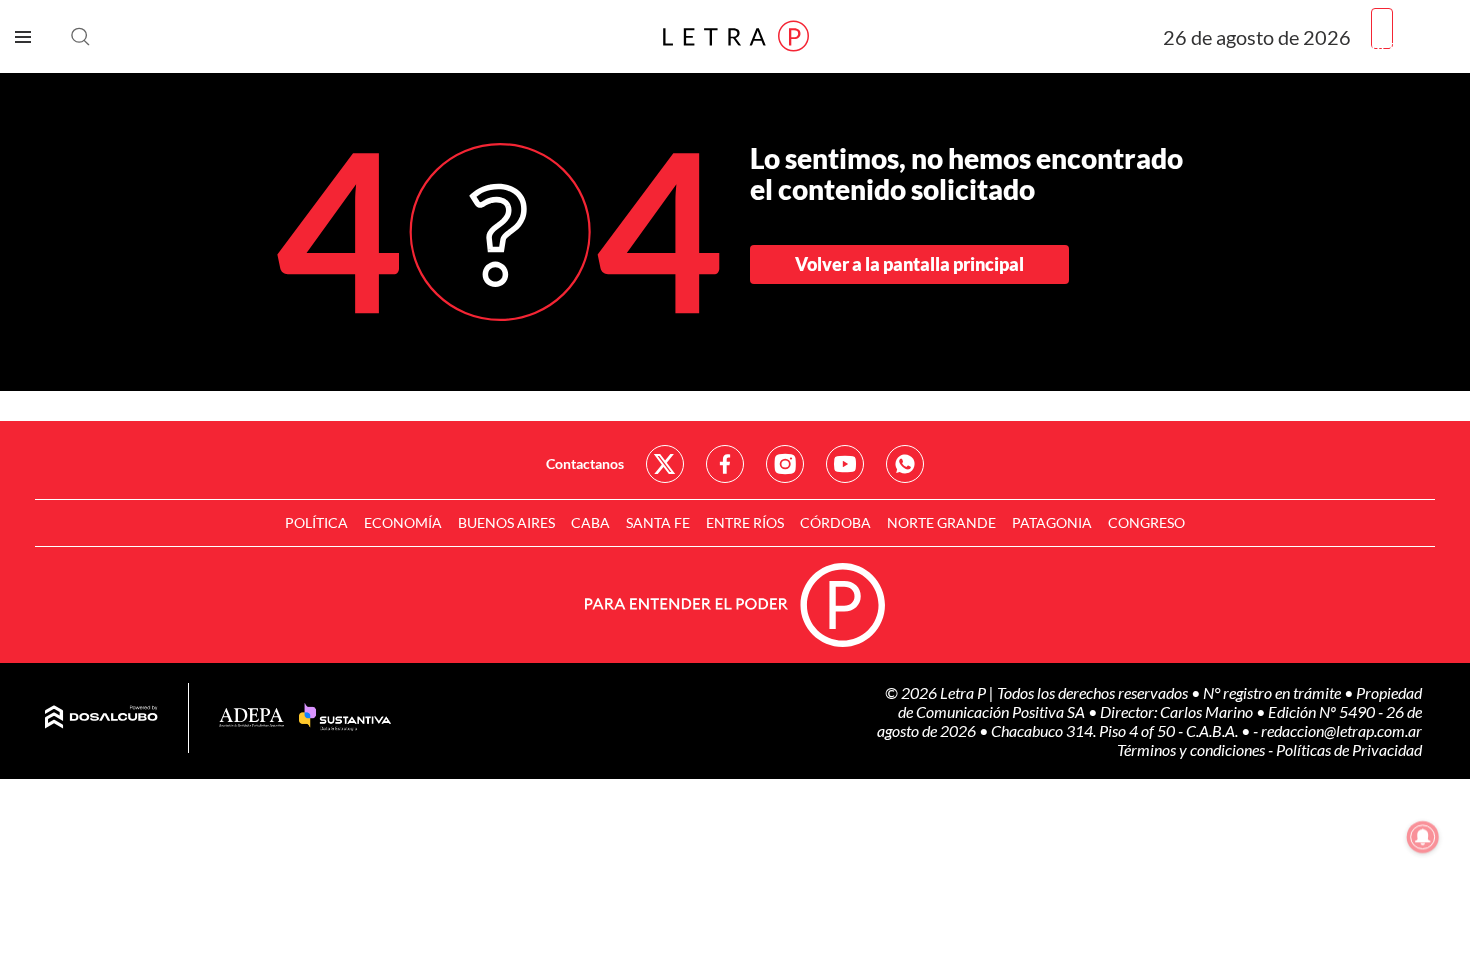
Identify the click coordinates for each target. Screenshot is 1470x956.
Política (316, 522)
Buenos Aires (506, 522)
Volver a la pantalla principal (909, 264)
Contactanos (585, 463)
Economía (403, 522)
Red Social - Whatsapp (905, 464)
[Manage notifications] (1423, 837)
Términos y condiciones (1192, 749)
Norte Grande (941, 522)
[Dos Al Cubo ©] (101, 718)
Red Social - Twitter (665, 464)
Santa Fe (658, 522)
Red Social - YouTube (845, 464)
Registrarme (1413, 44)
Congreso (1146, 522)
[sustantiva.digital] (345, 718)
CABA (590, 522)
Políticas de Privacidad (1349, 749)
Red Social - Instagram (785, 464)
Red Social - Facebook (725, 464)
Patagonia (1052, 522)
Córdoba (835, 522)
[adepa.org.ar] (251, 718)
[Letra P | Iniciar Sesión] (1382, 28)
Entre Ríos (745, 522)
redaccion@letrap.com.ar (1341, 730)
